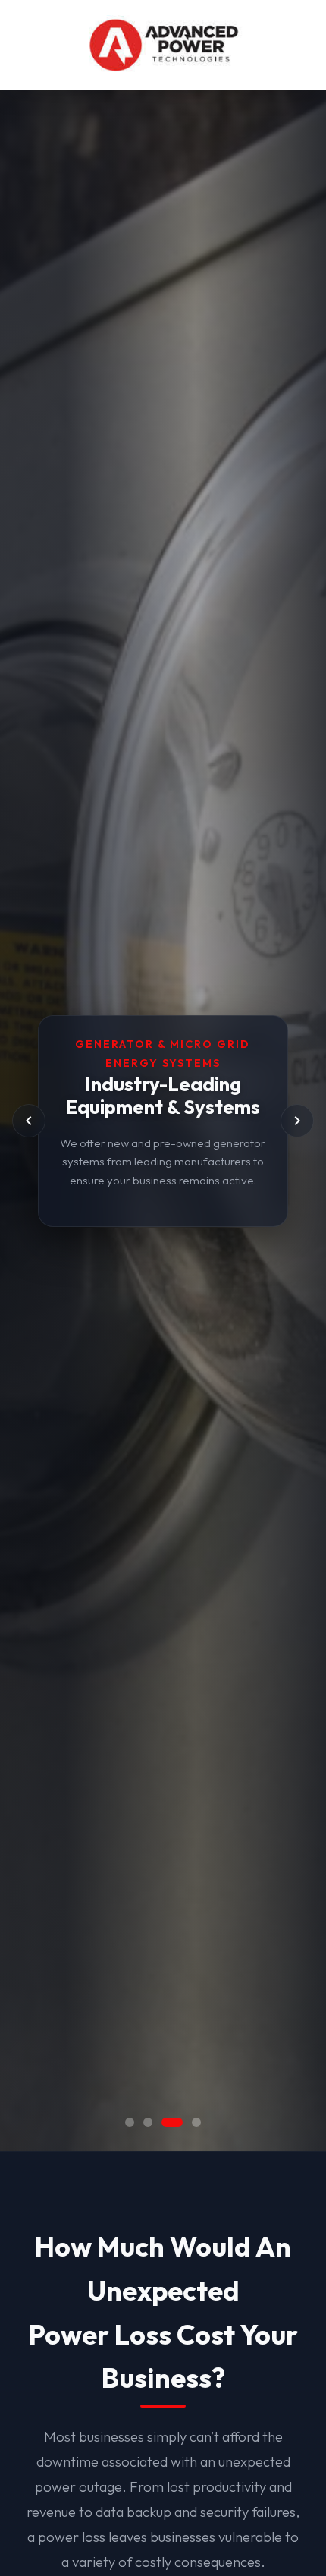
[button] (130, 2122)
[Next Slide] (297, 1121)
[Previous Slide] (29, 1121)
